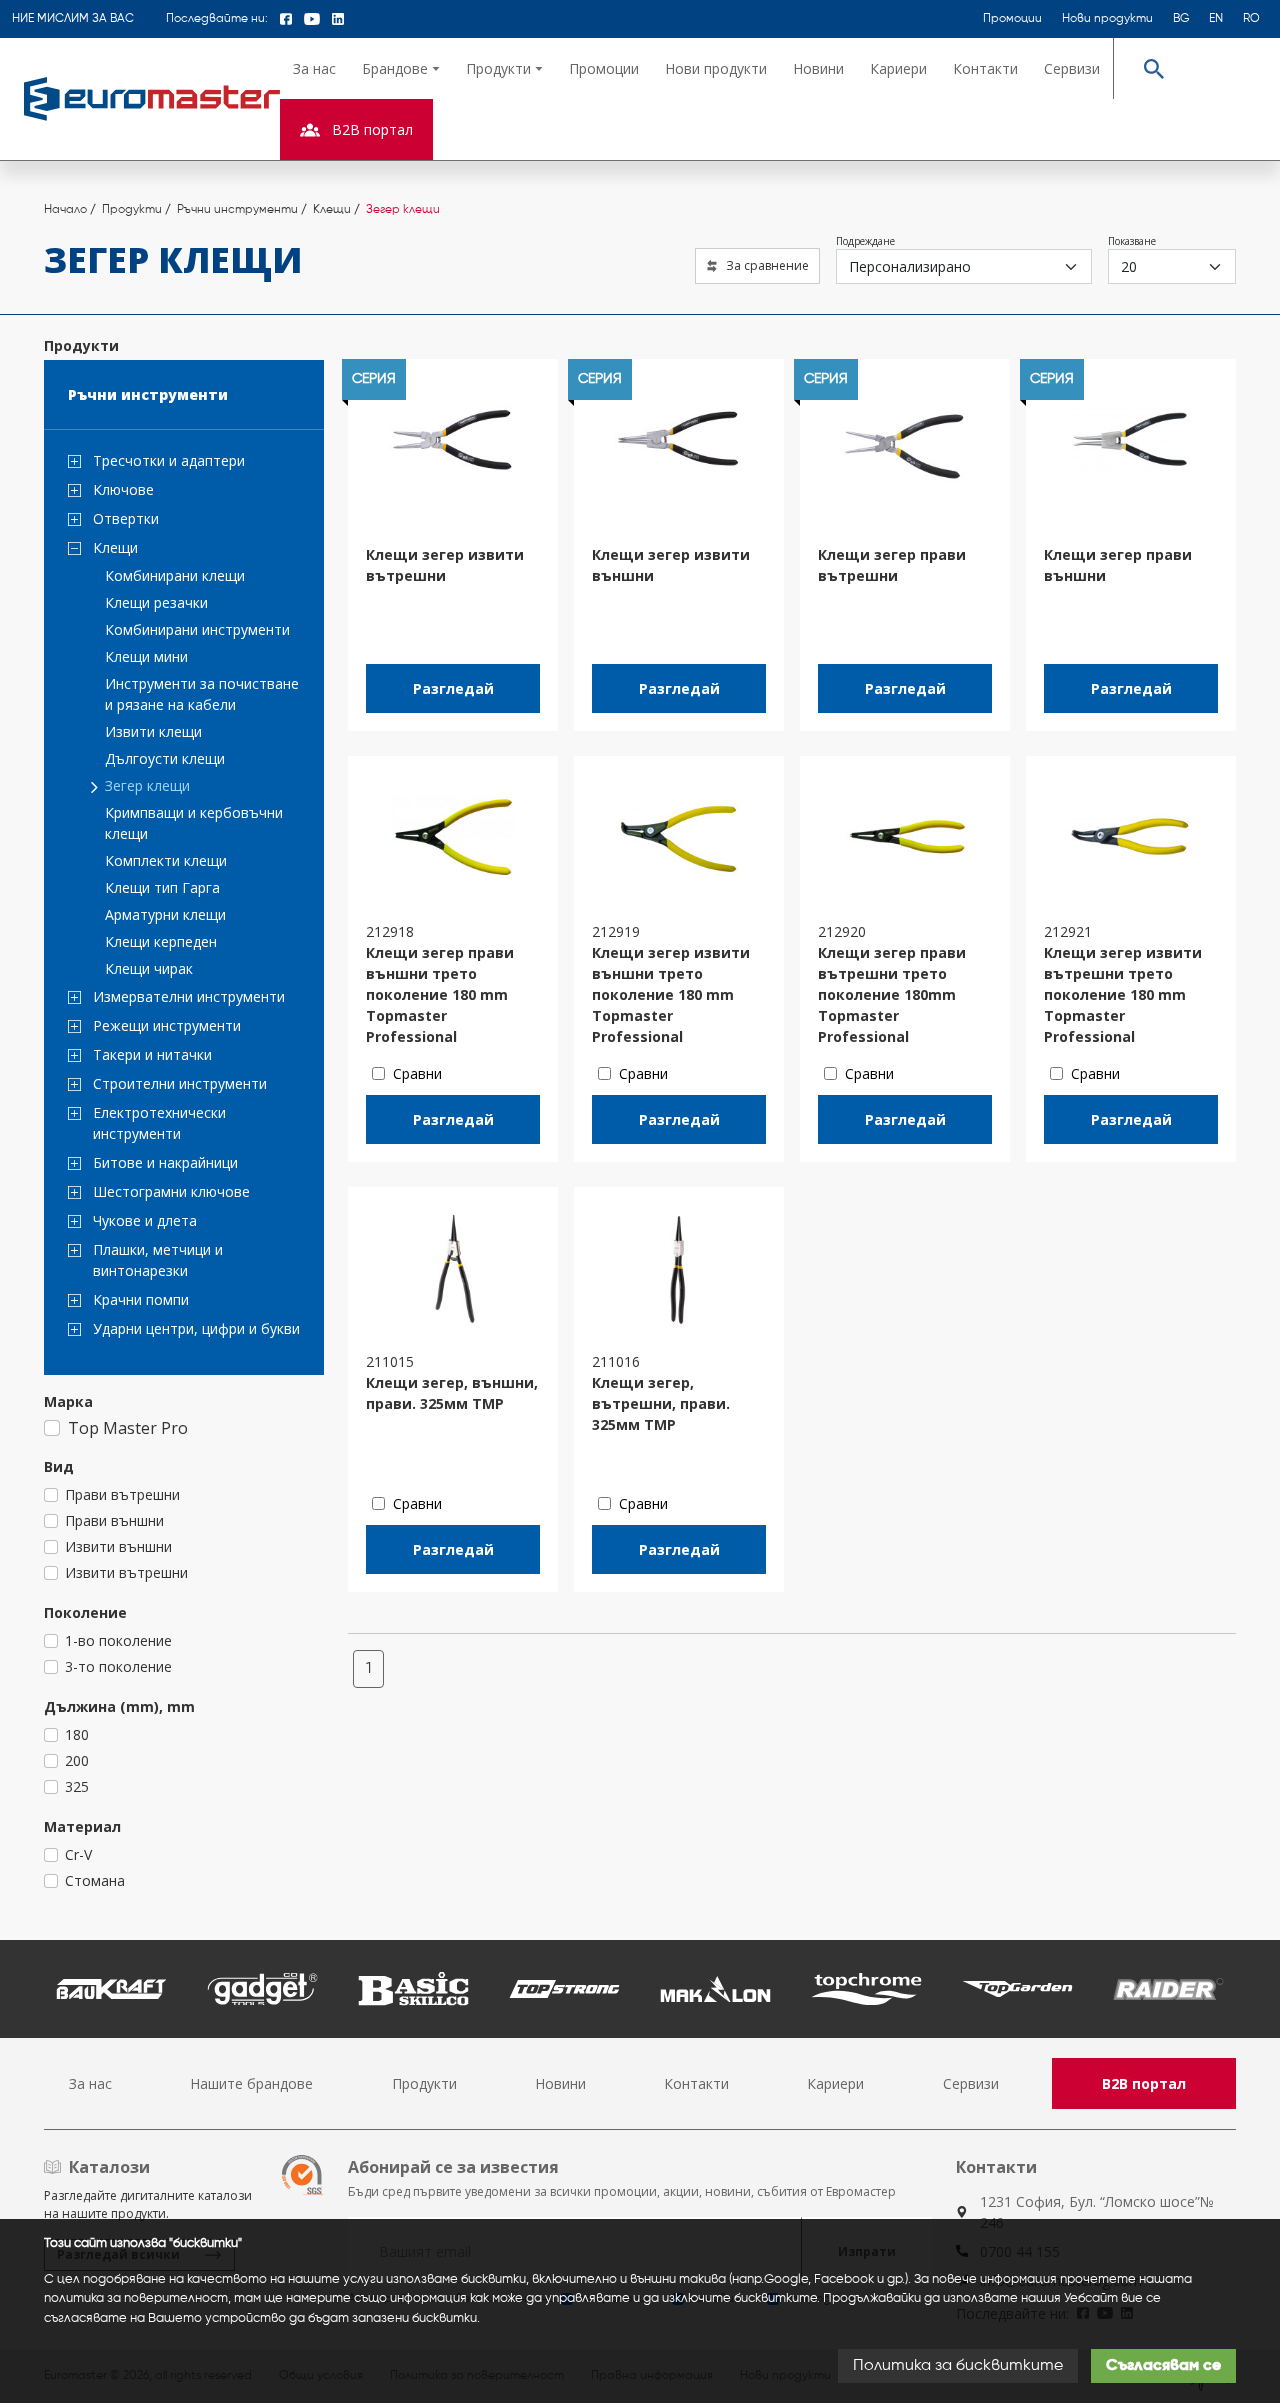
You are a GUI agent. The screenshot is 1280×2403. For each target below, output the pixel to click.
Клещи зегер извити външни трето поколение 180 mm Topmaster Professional (671, 994)
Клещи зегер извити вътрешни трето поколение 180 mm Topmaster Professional (1123, 994)
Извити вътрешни (126, 1572)
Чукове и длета (145, 1220)
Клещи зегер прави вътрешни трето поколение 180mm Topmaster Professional (892, 994)
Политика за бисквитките (958, 2366)
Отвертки (126, 518)
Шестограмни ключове (171, 1191)
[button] (401, 68)
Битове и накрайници (165, 1162)
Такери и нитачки (152, 1054)
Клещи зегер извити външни (671, 565)
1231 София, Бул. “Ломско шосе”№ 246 (1097, 2212)
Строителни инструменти (180, 1083)
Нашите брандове (251, 2083)
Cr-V (78, 1854)
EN (1216, 19)
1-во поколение (118, 1640)
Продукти (424, 2083)
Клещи (115, 547)
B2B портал (1144, 2083)
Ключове (123, 489)
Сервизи (1072, 68)
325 (77, 1786)
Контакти (985, 68)
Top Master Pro (128, 1428)
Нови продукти (1107, 19)
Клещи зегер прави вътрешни (892, 565)
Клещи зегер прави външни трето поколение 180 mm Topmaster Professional (440, 994)
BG (1181, 19)
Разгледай (453, 688)
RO (1251, 19)
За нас (314, 68)
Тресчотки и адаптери (169, 460)
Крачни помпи (141, 1299)
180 (77, 1734)
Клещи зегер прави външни (1118, 565)
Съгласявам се (1163, 2366)
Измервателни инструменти (189, 996)
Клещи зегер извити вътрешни (445, 565)
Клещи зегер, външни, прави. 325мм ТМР (452, 1393)
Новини (818, 68)
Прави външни (114, 1520)
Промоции (1012, 19)
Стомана (95, 1880)
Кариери (898, 68)
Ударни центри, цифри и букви (196, 1328)
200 (77, 1760)
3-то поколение (118, 1666)
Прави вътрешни (122, 1494)
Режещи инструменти (167, 1025)
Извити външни (118, 1546)
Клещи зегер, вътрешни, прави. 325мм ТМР (661, 1403)
